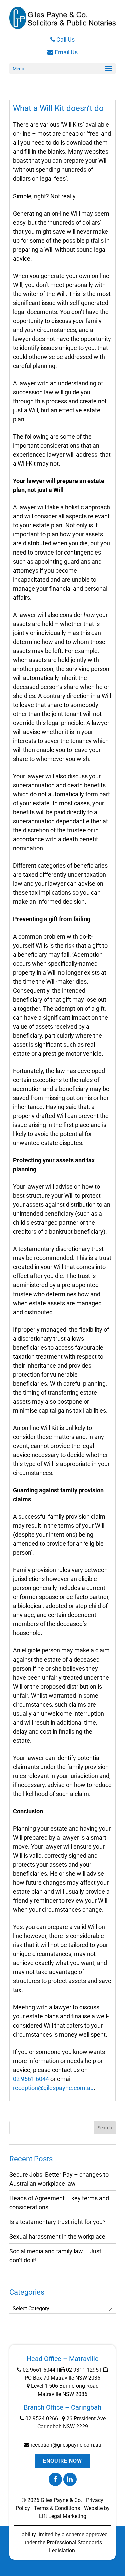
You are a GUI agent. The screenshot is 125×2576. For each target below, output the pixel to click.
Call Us (65, 40)
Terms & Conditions (57, 2508)
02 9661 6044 (31, 2079)
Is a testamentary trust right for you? (57, 2222)
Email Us (65, 52)
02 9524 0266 (41, 2418)
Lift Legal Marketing (63, 2516)
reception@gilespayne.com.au (53, 2088)
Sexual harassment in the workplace (57, 2237)
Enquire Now (62, 2461)
